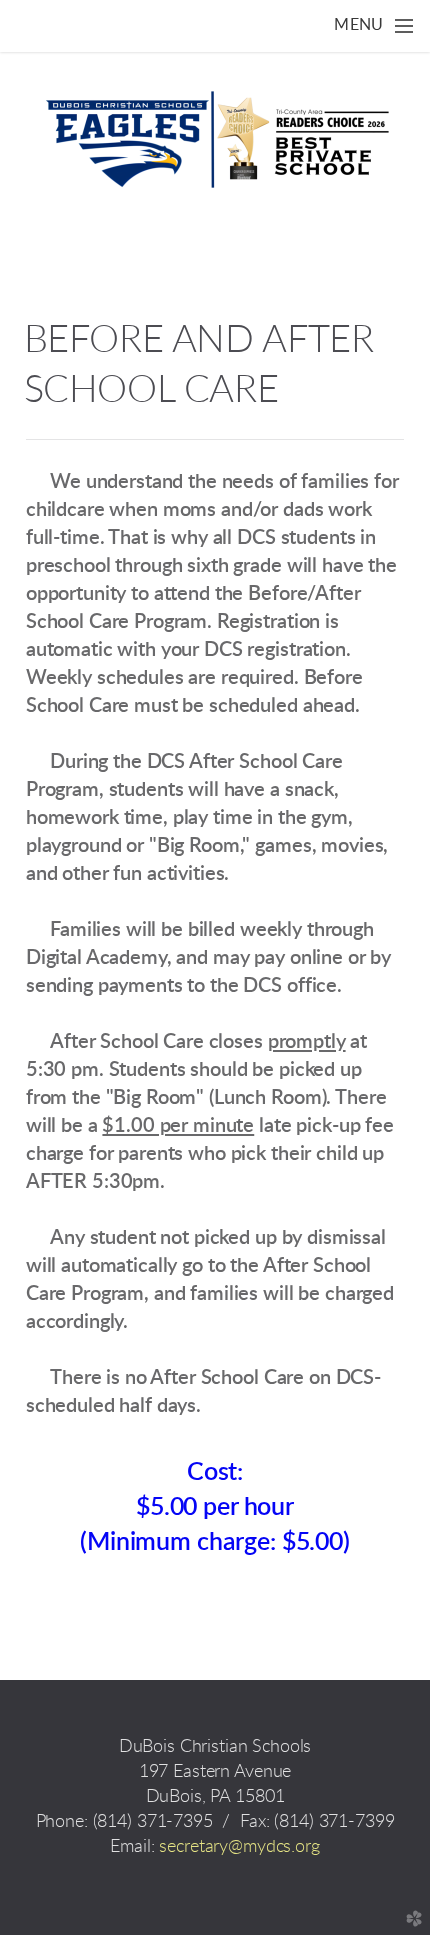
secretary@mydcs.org (239, 1847)
